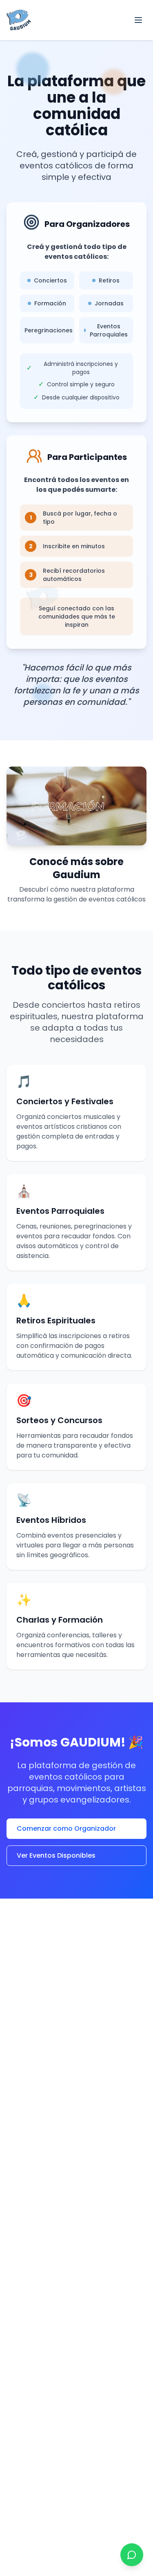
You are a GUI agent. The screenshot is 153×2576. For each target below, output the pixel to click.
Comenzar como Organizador (66, 1828)
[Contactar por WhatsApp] (132, 2555)
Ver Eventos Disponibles (56, 1855)
